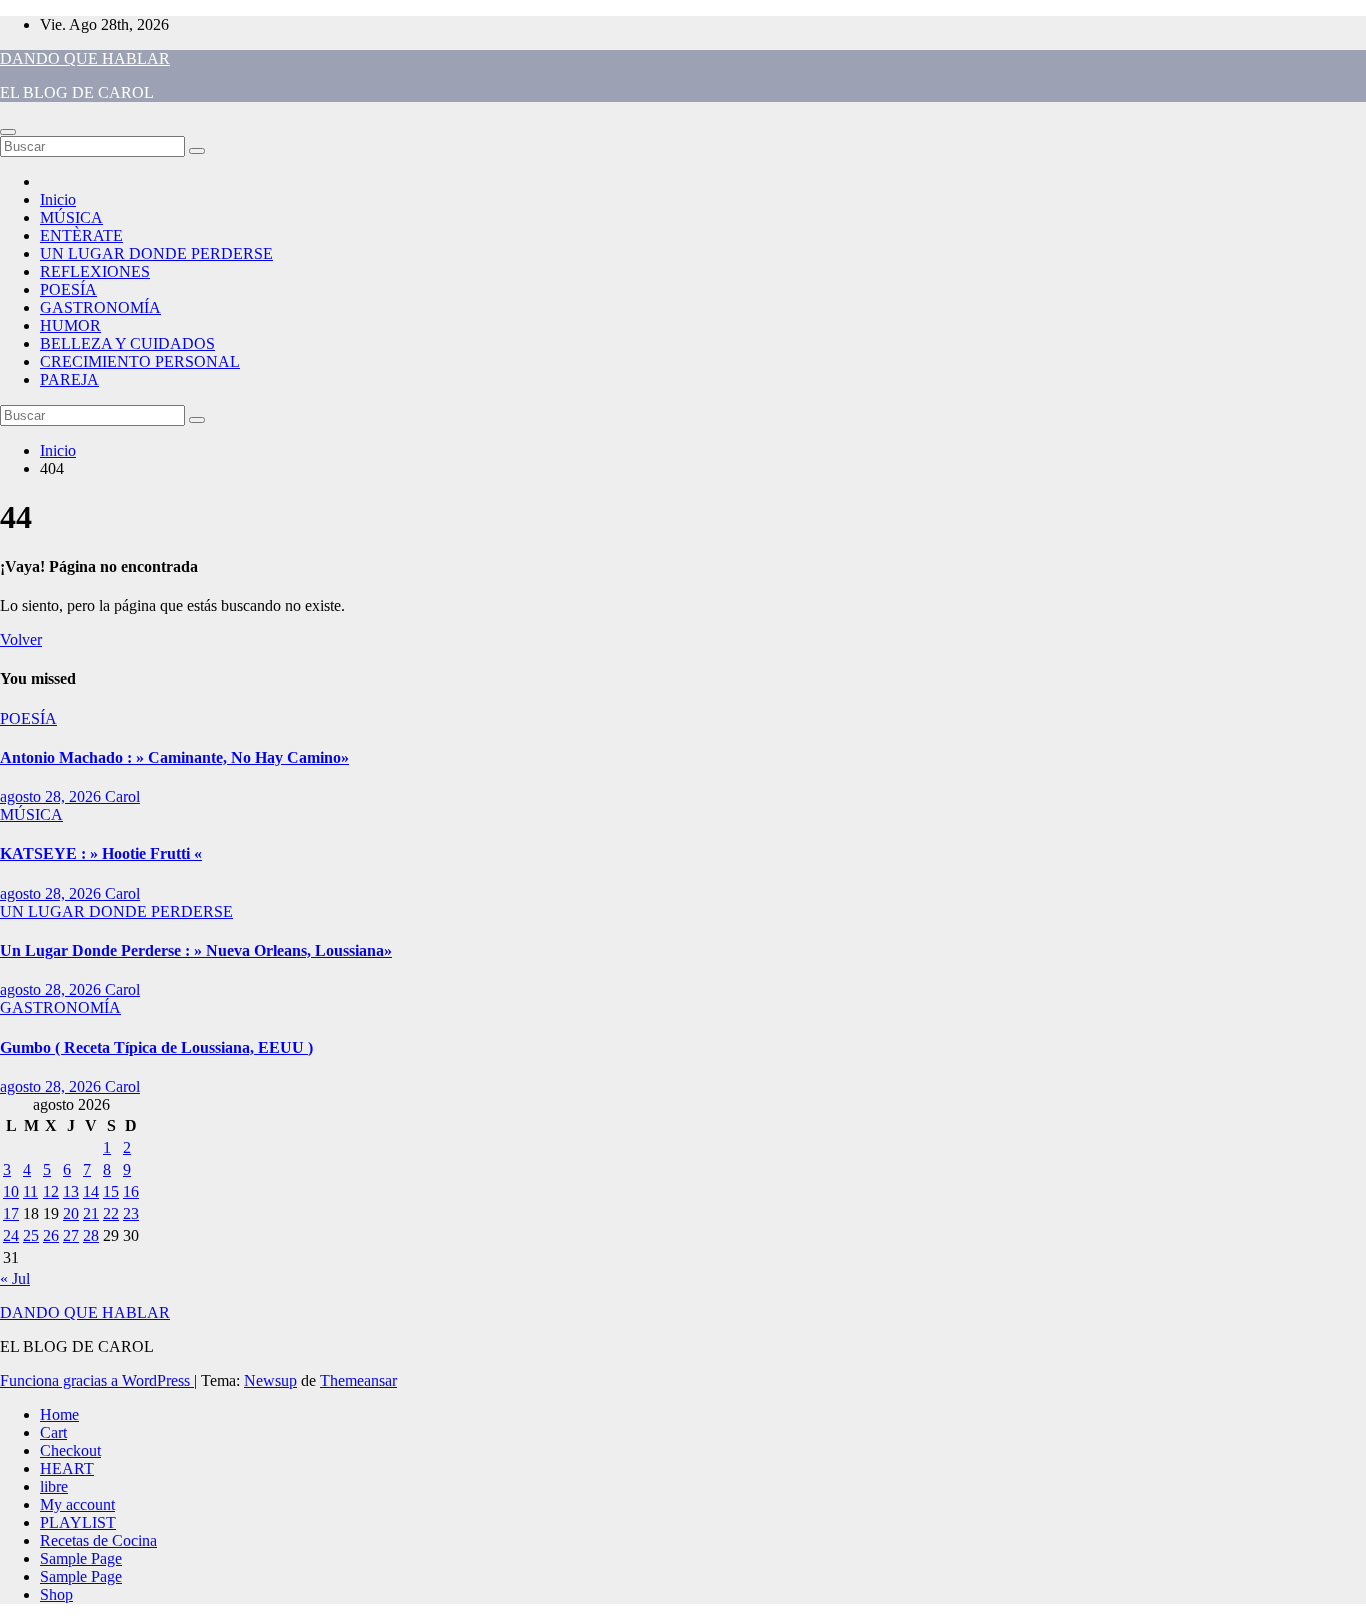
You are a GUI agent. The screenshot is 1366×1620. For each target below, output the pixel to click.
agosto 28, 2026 (52, 796)
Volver (21, 639)
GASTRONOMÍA (100, 307)
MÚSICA (71, 217)
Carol (122, 796)
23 (131, 1213)
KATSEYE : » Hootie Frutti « (101, 853)
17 (11, 1213)
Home (59, 1414)
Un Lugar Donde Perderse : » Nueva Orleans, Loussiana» (196, 950)
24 (11, 1235)
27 (71, 1235)
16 (131, 1191)
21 (91, 1213)
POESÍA (68, 289)
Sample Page (81, 1558)
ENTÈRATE (81, 235)
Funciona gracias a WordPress (97, 1380)
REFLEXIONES (95, 271)
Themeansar (358, 1380)
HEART (67, 1468)
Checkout (70, 1450)
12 (51, 1191)
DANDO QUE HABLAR (85, 58)
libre (54, 1486)
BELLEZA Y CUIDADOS (127, 343)
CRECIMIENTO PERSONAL (140, 361)
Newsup (270, 1380)
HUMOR (70, 325)
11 (30, 1191)
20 (71, 1213)
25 (31, 1235)
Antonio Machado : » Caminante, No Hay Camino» (174, 757)
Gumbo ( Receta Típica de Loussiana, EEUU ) (156, 1047)
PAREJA (69, 379)
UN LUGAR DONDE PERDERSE (156, 253)
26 (51, 1235)
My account (77, 1504)
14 (91, 1191)
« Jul (15, 1278)
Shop (56, 1594)
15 (111, 1191)
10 (11, 1191)
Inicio (58, 199)
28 (91, 1235)
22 (111, 1213)
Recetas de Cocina (98, 1540)
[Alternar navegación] (8, 132)
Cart (53, 1432)
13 (71, 1191)
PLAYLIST (78, 1522)
